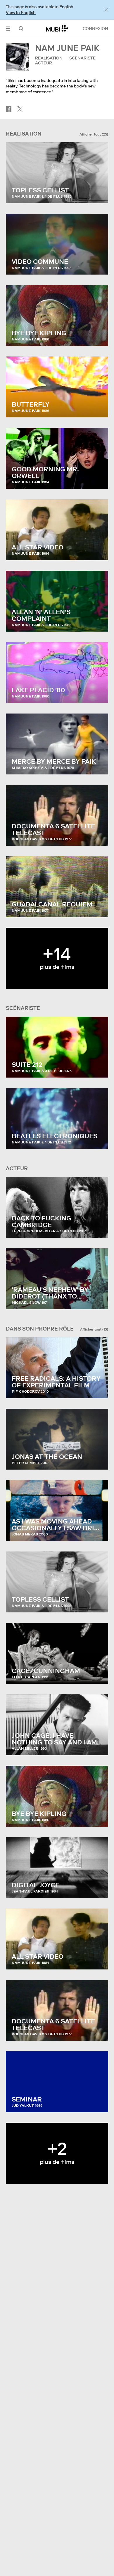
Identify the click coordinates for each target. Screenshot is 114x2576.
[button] (8, 28)
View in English (21, 13)
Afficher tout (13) (94, 1329)
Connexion (95, 29)
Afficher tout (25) (94, 134)
